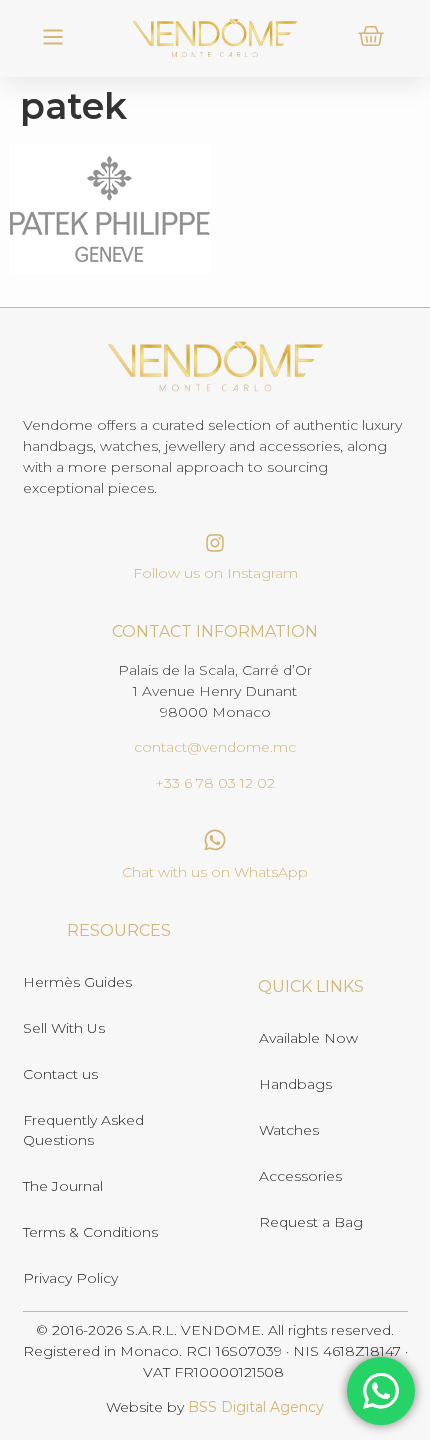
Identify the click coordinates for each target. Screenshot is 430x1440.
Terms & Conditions (90, 1232)
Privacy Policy (70, 1278)
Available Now (308, 1038)
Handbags (295, 1084)
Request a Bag (311, 1222)
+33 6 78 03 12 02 (215, 783)
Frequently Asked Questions (83, 1130)
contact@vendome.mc (215, 747)
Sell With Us (64, 1028)
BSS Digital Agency (256, 1407)
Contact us (60, 1074)
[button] (52, 38)
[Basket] (371, 36)
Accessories (300, 1176)
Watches (289, 1130)
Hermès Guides (77, 982)
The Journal (63, 1186)
